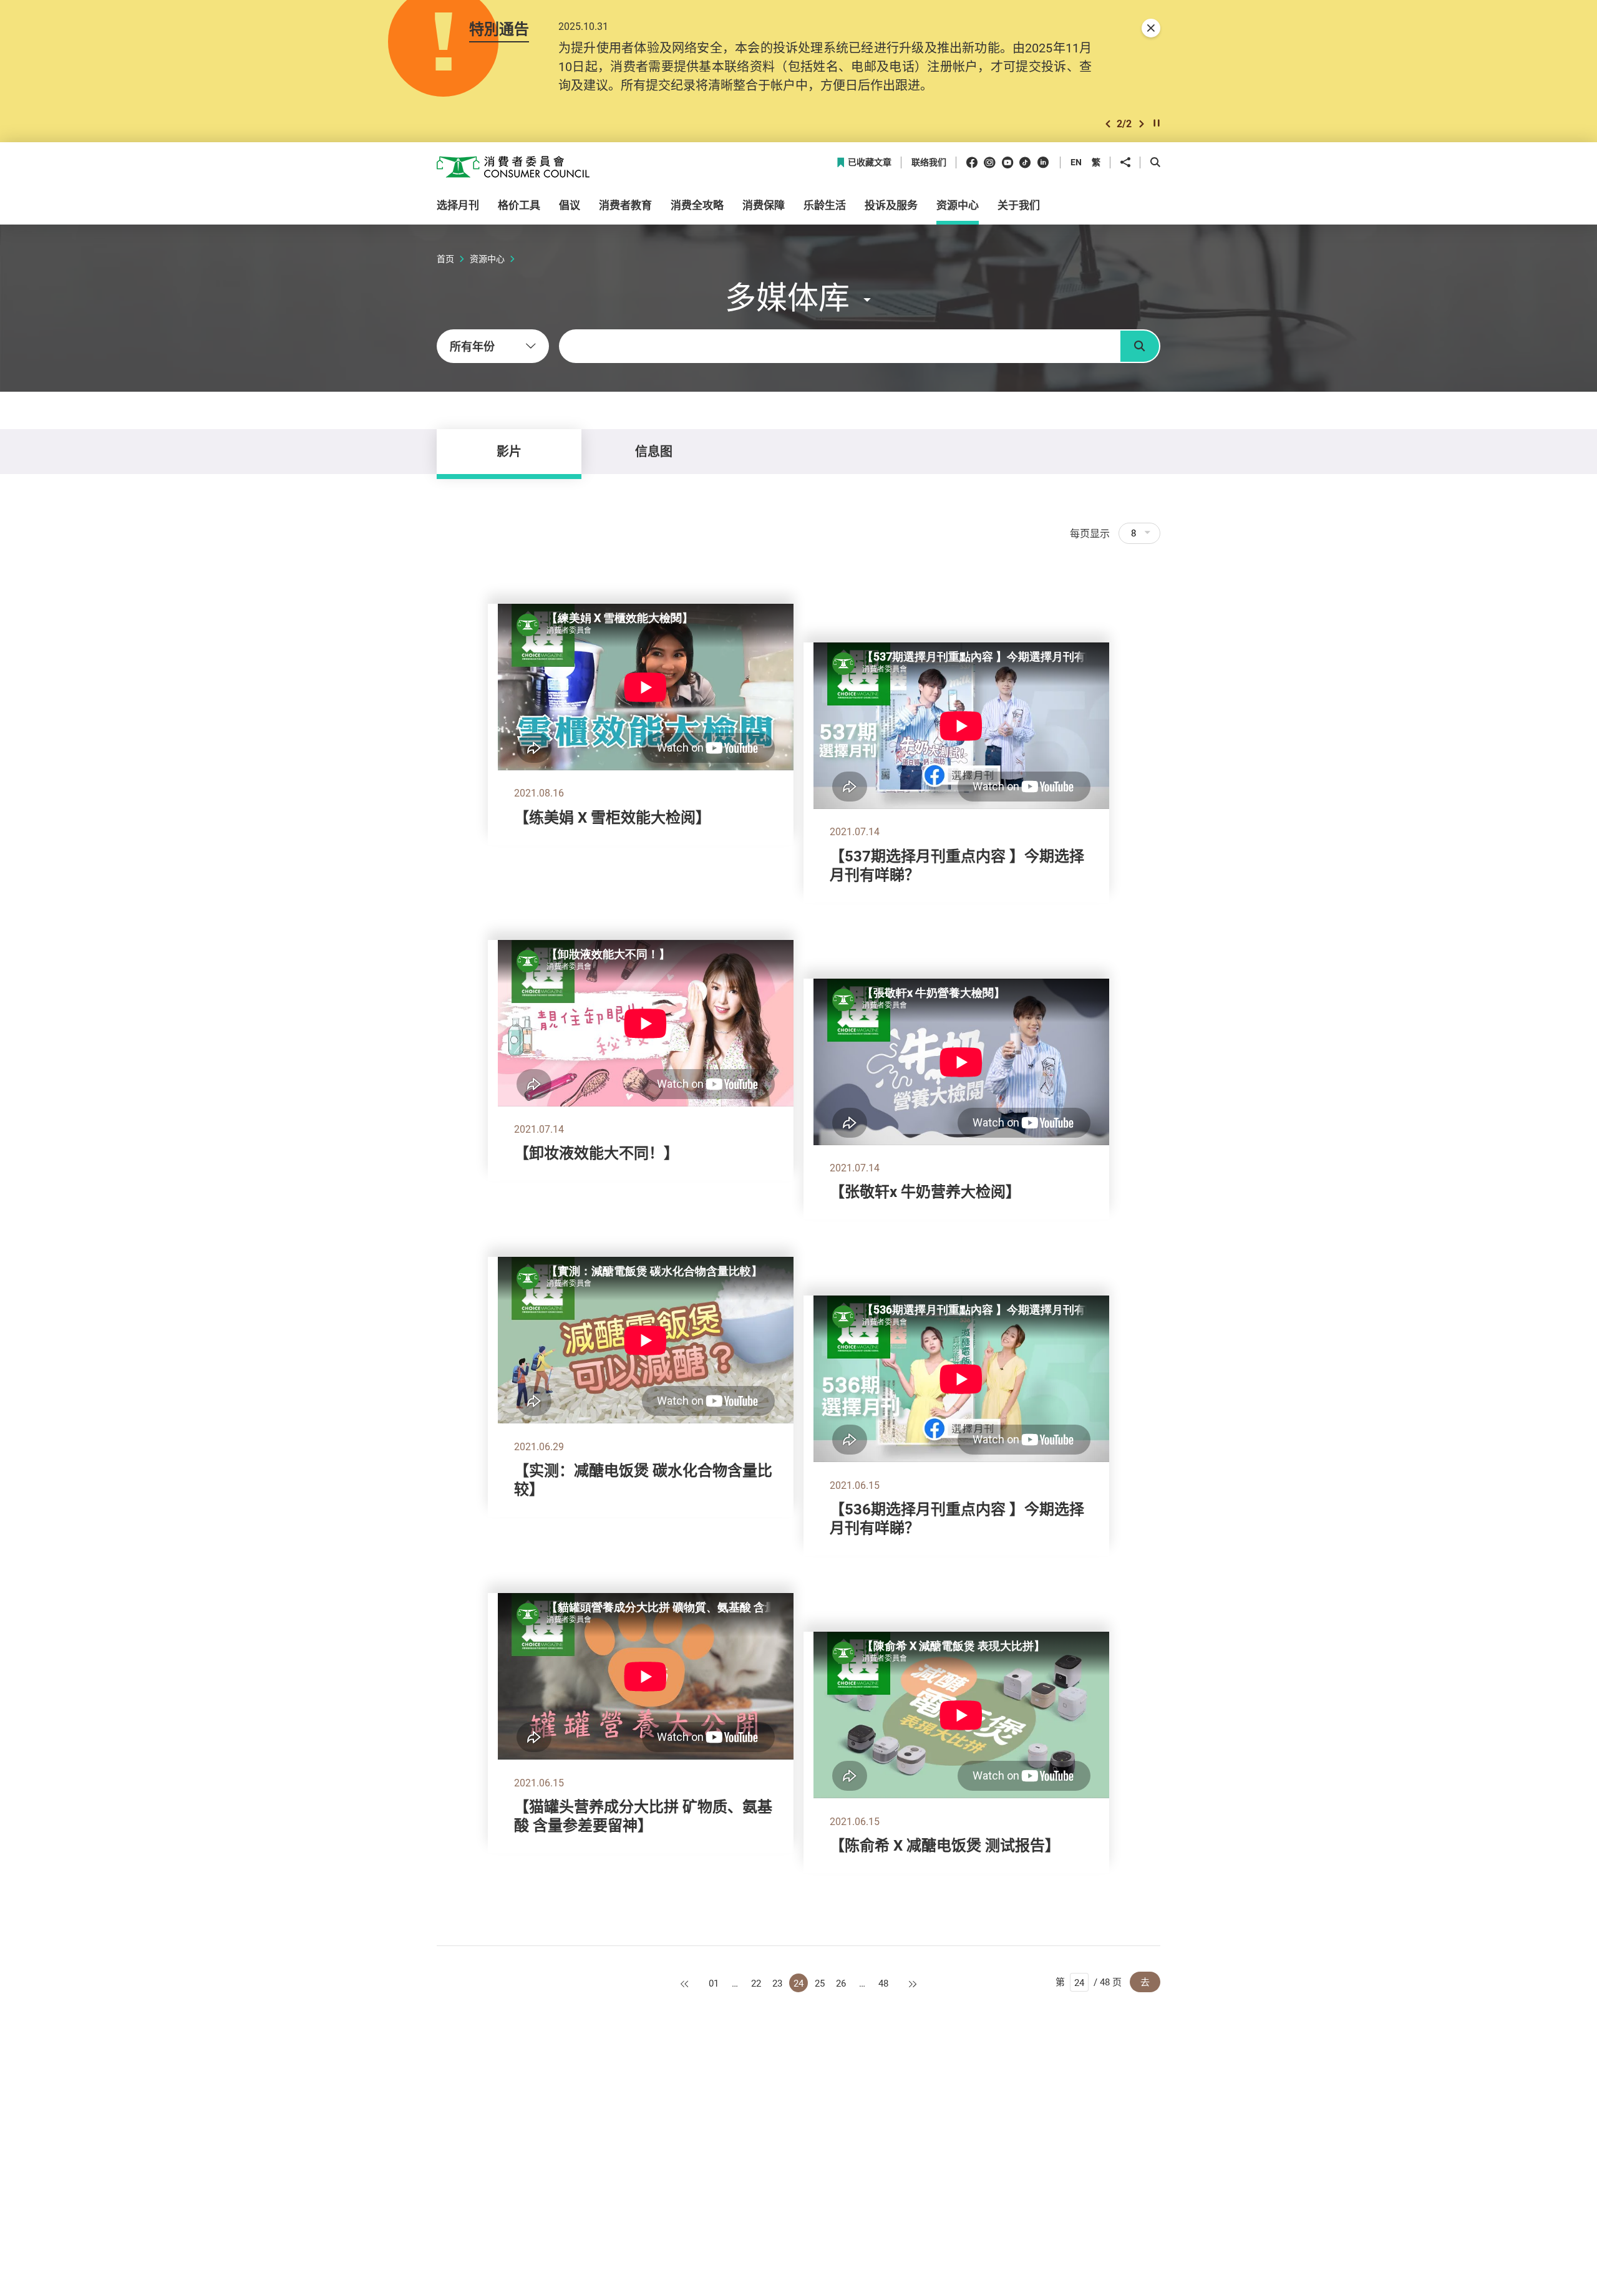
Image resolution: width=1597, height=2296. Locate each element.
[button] (1108, 124)
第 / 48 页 (1089, 1982)
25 (820, 1983)
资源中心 (487, 259)
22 (756, 1983)
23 (777, 1983)
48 (883, 1983)
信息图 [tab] (654, 451)
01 (714, 1983)
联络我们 (929, 162)
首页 (445, 259)
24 (798, 1983)
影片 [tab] (509, 451)
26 (841, 1983)
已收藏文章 (870, 162)
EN (1076, 162)
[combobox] (493, 346)
